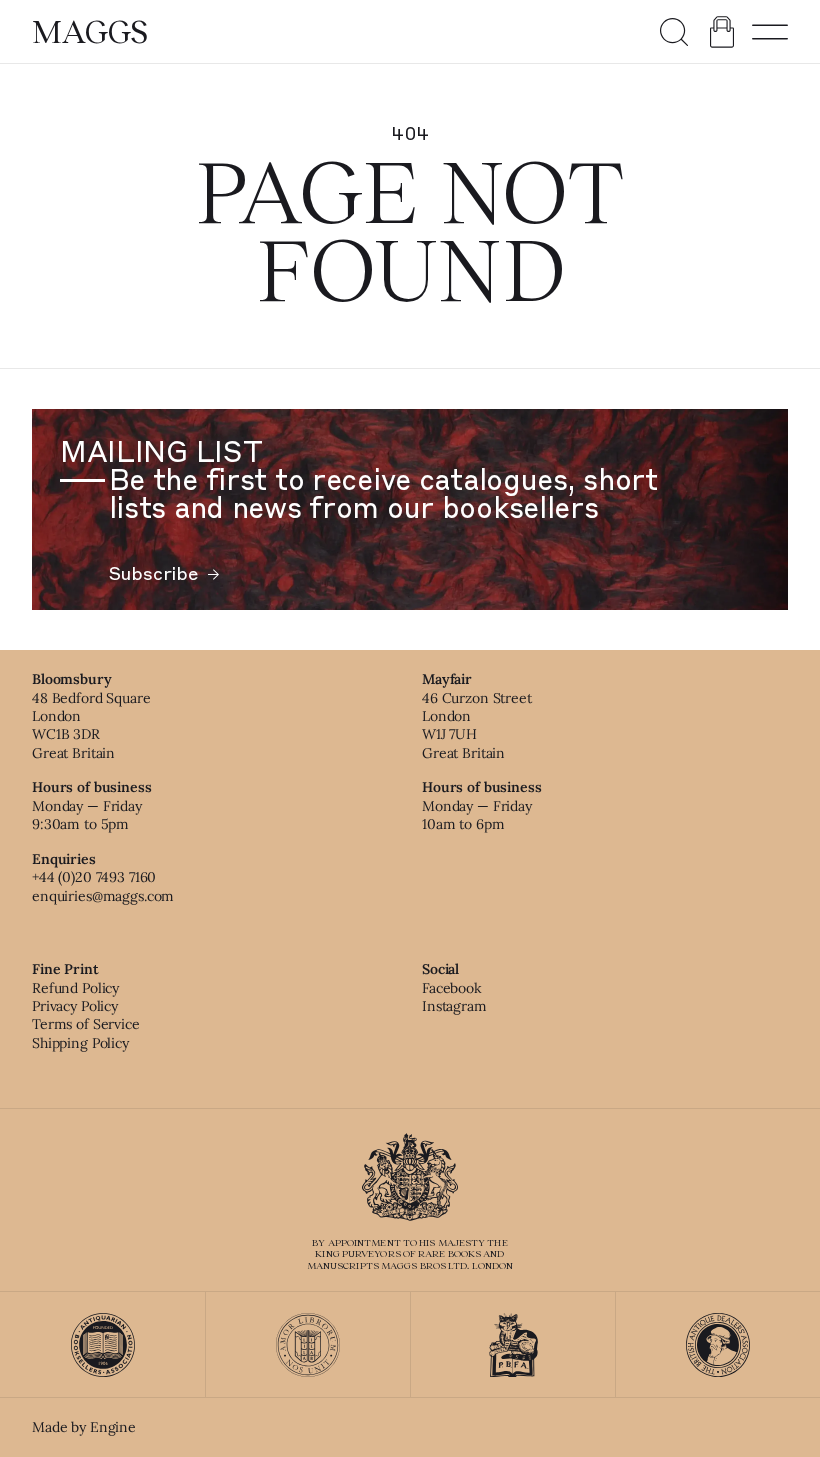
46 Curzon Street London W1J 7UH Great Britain (477, 725)
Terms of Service (86, 1024)
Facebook (452, 988)
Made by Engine (84, 1427)
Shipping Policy (80, 1043)
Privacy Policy (75, 1006)
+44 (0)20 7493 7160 (94, 877)
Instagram (454, 1006)
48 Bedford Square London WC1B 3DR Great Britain (91, 725)
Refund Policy (75, 988)
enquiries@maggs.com (103, 896)
